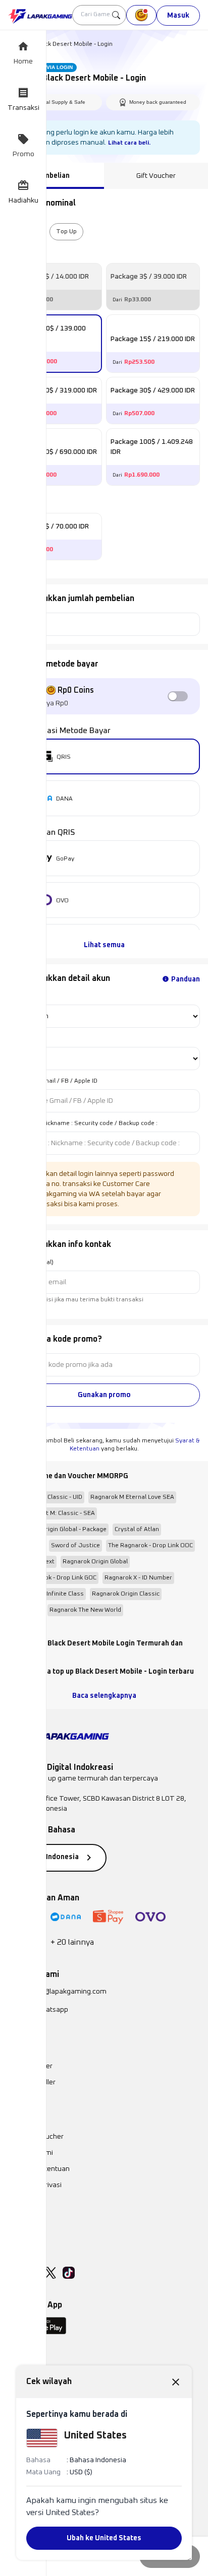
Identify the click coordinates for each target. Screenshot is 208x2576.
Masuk (178, 16)
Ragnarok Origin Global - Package (59, 1530)
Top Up (66, 232)
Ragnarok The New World (85, 1610)
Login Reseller (30, 2066)
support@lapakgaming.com (63, 1992)
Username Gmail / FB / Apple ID (53, 1081)
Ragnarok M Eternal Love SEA (132, 1497)
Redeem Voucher (36, 2137)
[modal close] (176, 2382)
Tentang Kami (31, 2153)
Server (18, 1039)
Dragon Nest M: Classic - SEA (54, 1513)
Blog (15, 2201)
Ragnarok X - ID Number (138, 1578)
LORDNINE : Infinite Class (48, 1594)
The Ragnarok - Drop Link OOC (150, 1546)
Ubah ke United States (104, 2538)
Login (16, 997)
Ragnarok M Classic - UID (47, 1497)
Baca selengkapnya (104, 1696)
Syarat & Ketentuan (39, 2169)
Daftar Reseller (32, 2082)
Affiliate (20, 2217)
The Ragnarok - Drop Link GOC (54, 1578)
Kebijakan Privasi (35, 2185)
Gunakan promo (104, 1395)
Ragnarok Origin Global (95, 1562)
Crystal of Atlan (137, 1530)
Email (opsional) (31, 1263)
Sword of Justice (75, 1546)
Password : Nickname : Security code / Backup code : (83, 1124)
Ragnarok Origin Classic (126, 1594)
